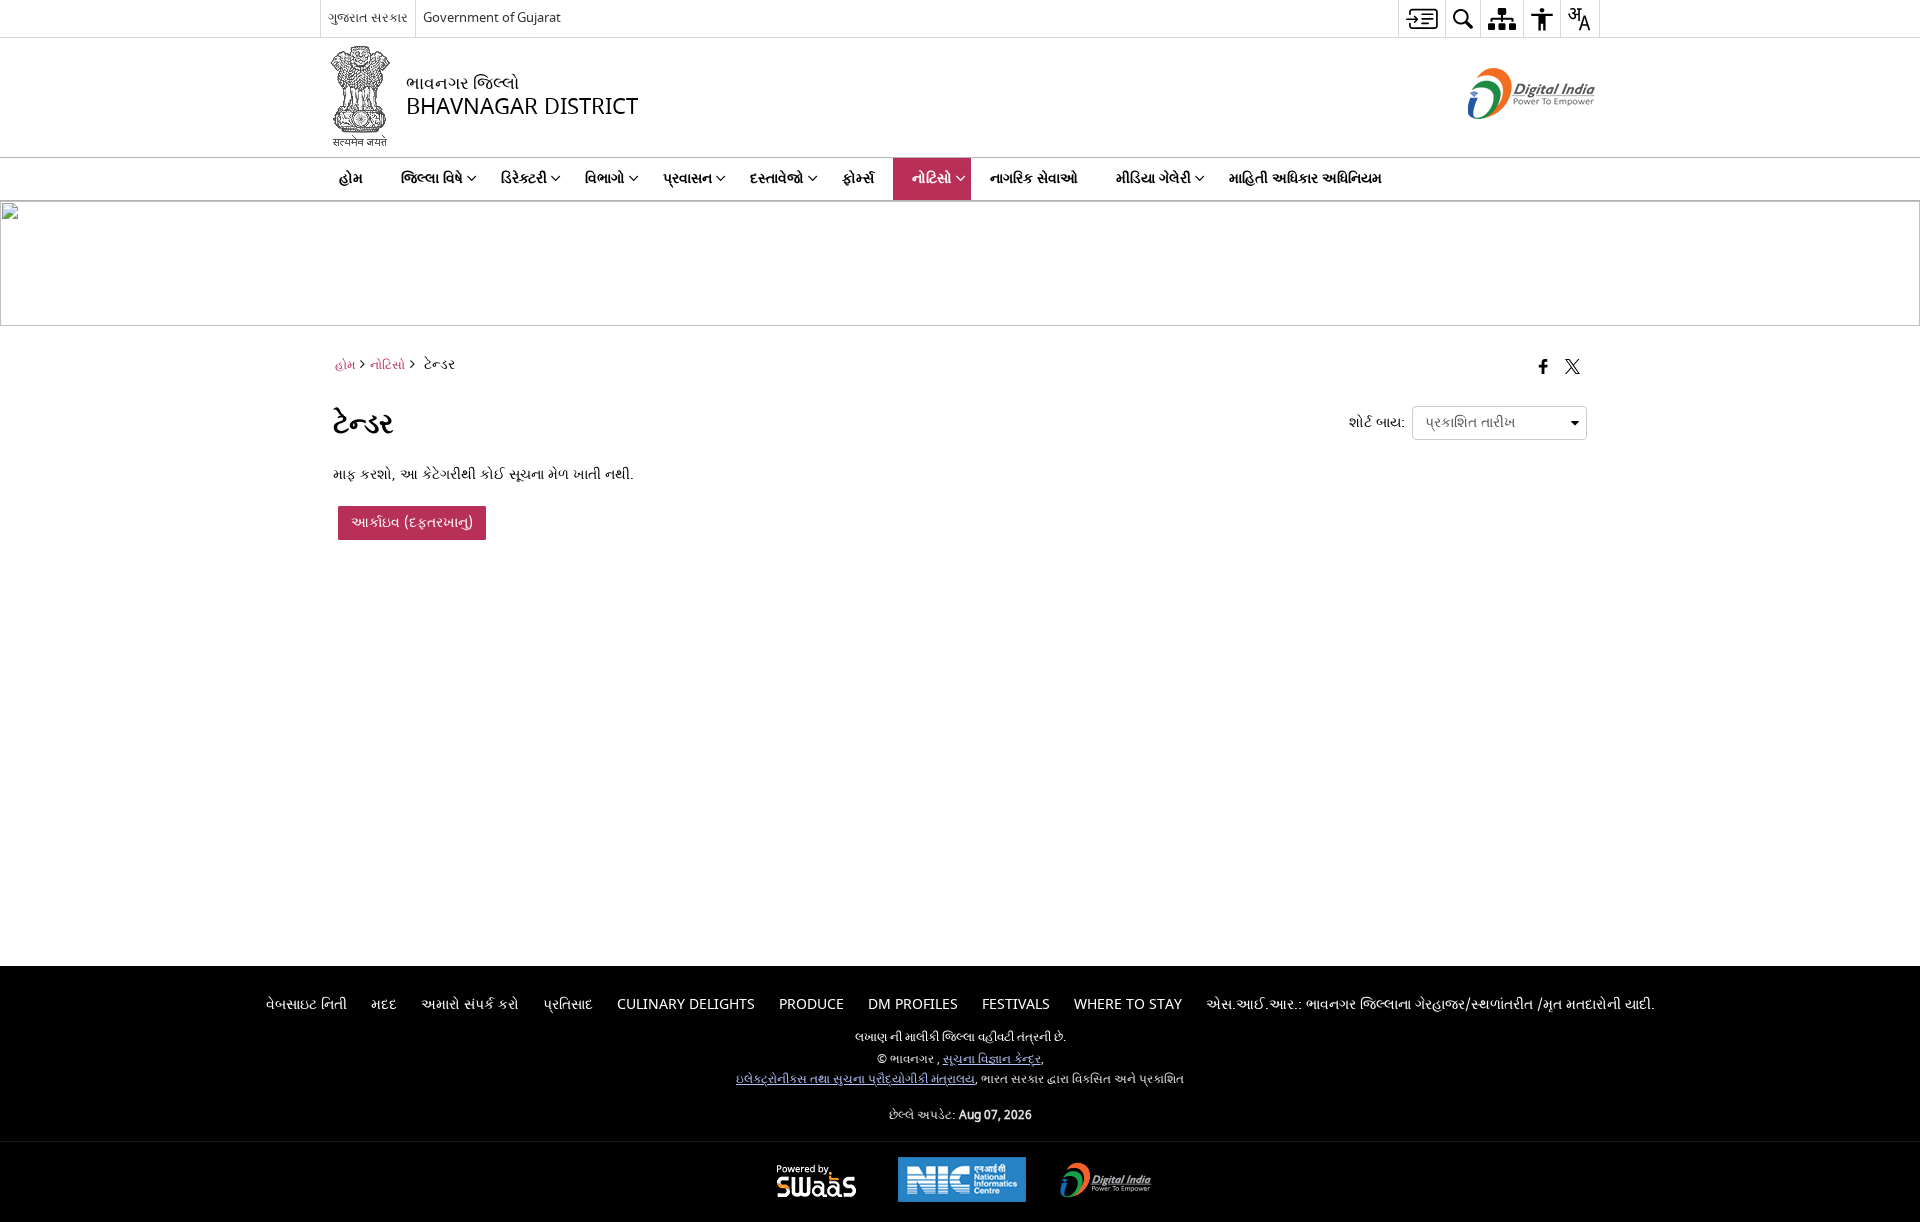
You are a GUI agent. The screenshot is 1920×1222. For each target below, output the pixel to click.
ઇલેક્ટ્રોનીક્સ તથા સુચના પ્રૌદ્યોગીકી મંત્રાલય (855, 1079)
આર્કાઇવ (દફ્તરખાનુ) (412, 522)
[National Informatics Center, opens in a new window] (962, 1182)
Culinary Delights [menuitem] (686, 1004)
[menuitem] (1421, 18)
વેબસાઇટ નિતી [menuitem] (306, 1004)
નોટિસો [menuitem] (932, 178)
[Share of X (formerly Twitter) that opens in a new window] (1572, 368)
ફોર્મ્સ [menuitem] (858, 178)
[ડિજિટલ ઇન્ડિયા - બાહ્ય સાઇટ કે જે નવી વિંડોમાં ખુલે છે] (1506, 136)
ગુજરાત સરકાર (368, 17)
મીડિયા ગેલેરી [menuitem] (1153, 178)
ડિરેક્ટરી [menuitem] (524, 178)
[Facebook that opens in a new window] (1543, 368)
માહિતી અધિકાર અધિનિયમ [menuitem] (1305, 178)
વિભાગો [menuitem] (605, 178)
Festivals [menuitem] (1016, 1004)
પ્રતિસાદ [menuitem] (568, 1004)
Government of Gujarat (492, 17)
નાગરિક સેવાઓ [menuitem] (1034, 178)
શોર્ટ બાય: (1377, 422)
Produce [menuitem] (811, 1004)
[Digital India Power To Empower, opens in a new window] (1106, 1182)
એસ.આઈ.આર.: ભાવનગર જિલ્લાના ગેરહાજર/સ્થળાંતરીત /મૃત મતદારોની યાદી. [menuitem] (1430, 1004)
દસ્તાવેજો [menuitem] (777, 178)
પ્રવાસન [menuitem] (687, 178)
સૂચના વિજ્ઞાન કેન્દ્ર (992, 1059)
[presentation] (1499, 423)
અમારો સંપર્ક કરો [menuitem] (470, 1004)
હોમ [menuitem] (351, 178)
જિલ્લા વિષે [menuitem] (432, 178)
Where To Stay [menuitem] (1128, 1004)
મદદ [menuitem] (384, 1004)
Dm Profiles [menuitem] (913, 1004)
